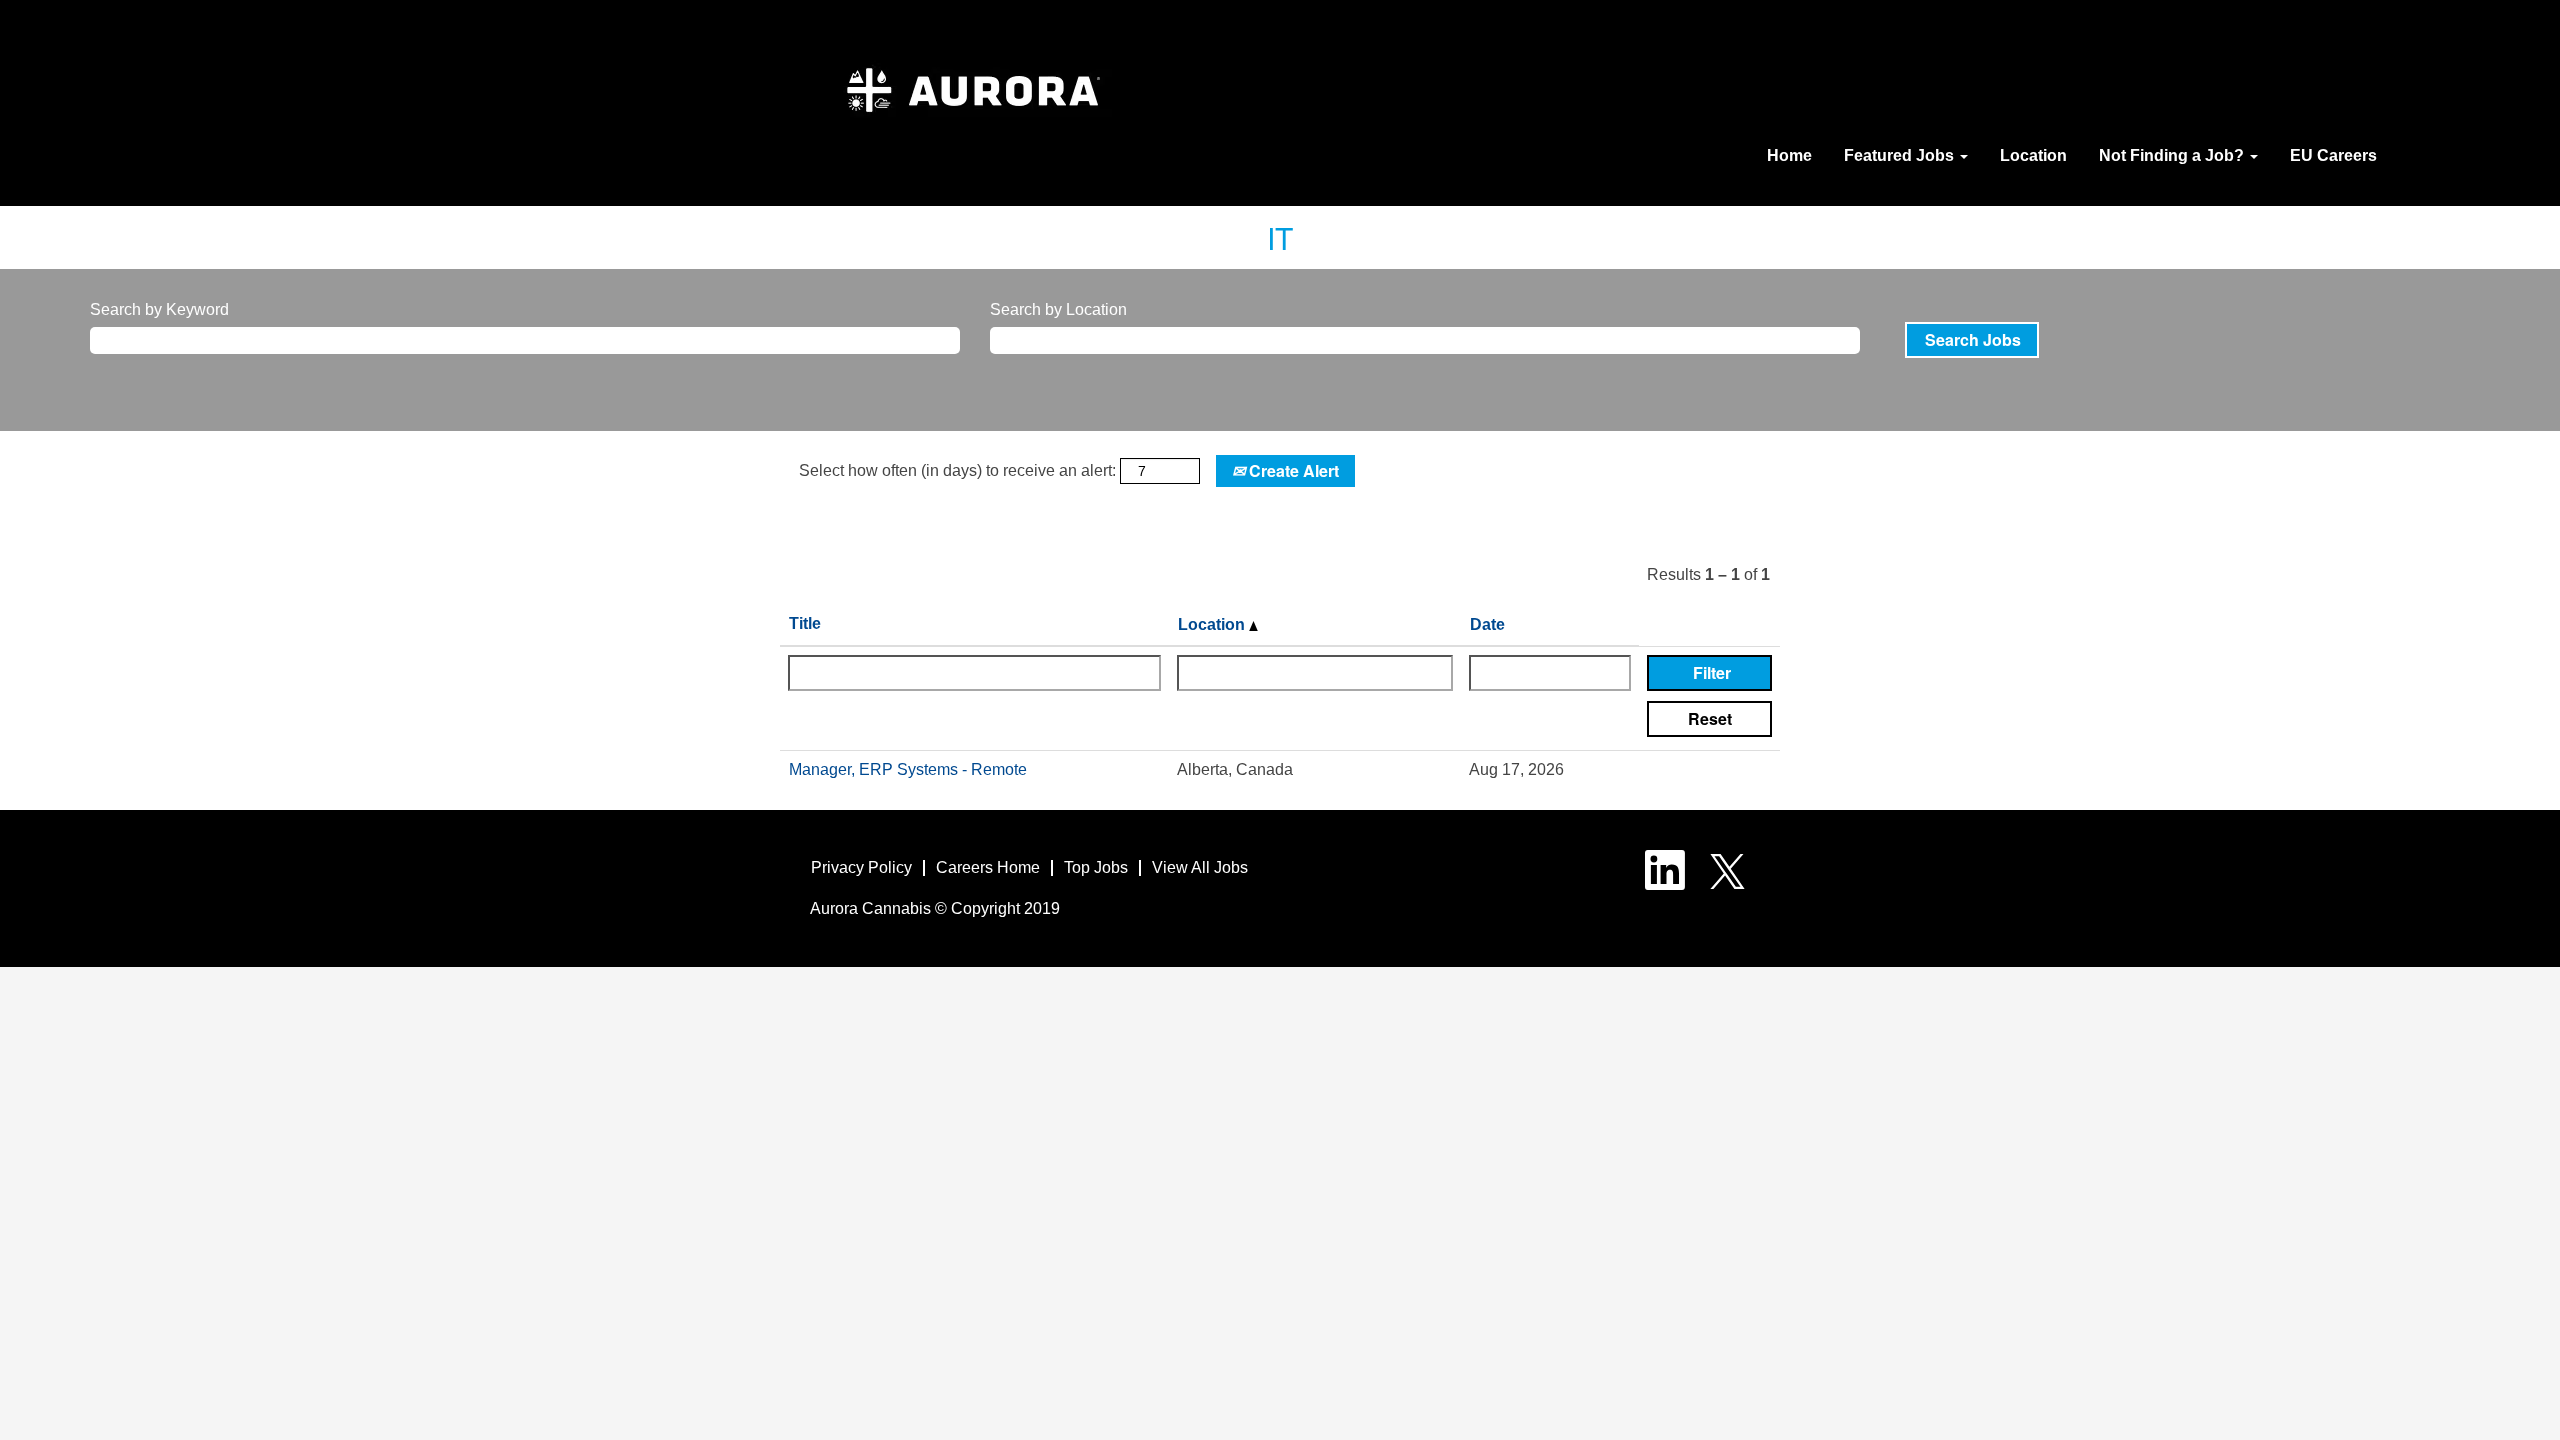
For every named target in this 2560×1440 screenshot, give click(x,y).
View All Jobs (1200, 867)
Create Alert (1292, 470)
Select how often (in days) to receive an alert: (957, 470)
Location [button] (1213, 624)
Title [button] (805, 623)
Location (2033, 155)
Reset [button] (1710, 718)
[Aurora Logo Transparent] (972, 99)
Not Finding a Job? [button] (2173, 155)
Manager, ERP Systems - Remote (908, 769)
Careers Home (988, 867)
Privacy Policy (861, 867)
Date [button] (1487, 624)
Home (1789, 155)
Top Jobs (1096, 867)
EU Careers (2333, 155)
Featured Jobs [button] (1901, 155)
